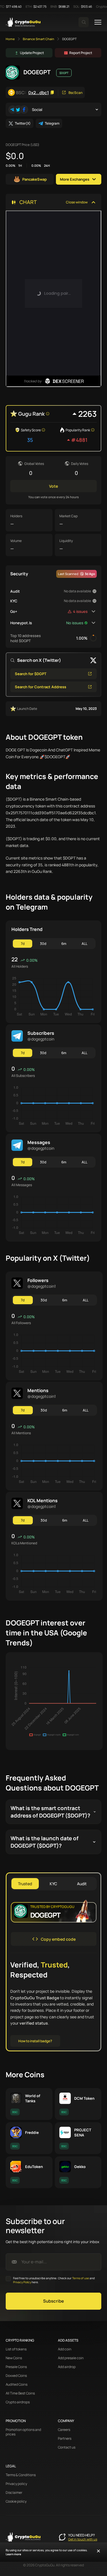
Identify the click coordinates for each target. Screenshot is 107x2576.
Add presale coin (71, 2358)
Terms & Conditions (21, 2475)
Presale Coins (16, 2367)
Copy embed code (58, 1939)
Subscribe (53, 2301)
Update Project (32, 53)
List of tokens (16, 2349)
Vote (53, 486)
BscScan (75, 93)
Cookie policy (16, 2501)
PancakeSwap (35, 179)
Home (10, 39)
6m (64, 944)
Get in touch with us (83, 2539)
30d (43, 944)
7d (23, 944)
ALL (84, 944)
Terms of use (81, 2278)
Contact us (67, 2447)
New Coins (14, 2358)
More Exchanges (75, 179)
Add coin (65, 2349)
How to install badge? (35, 2041)
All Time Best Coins (20, 2393)
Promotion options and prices (23, 2432)
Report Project (81, 53)
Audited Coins (17, 2385)
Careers (64, 2430)
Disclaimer (14, 2493)
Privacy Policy (22, 2282)
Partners (65, 2439)
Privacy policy (16, 2484)
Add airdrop (67, 2367)
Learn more (13, 2554)
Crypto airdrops (18, 2402)
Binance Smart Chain (39, 39)
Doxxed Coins (16, 2376)
